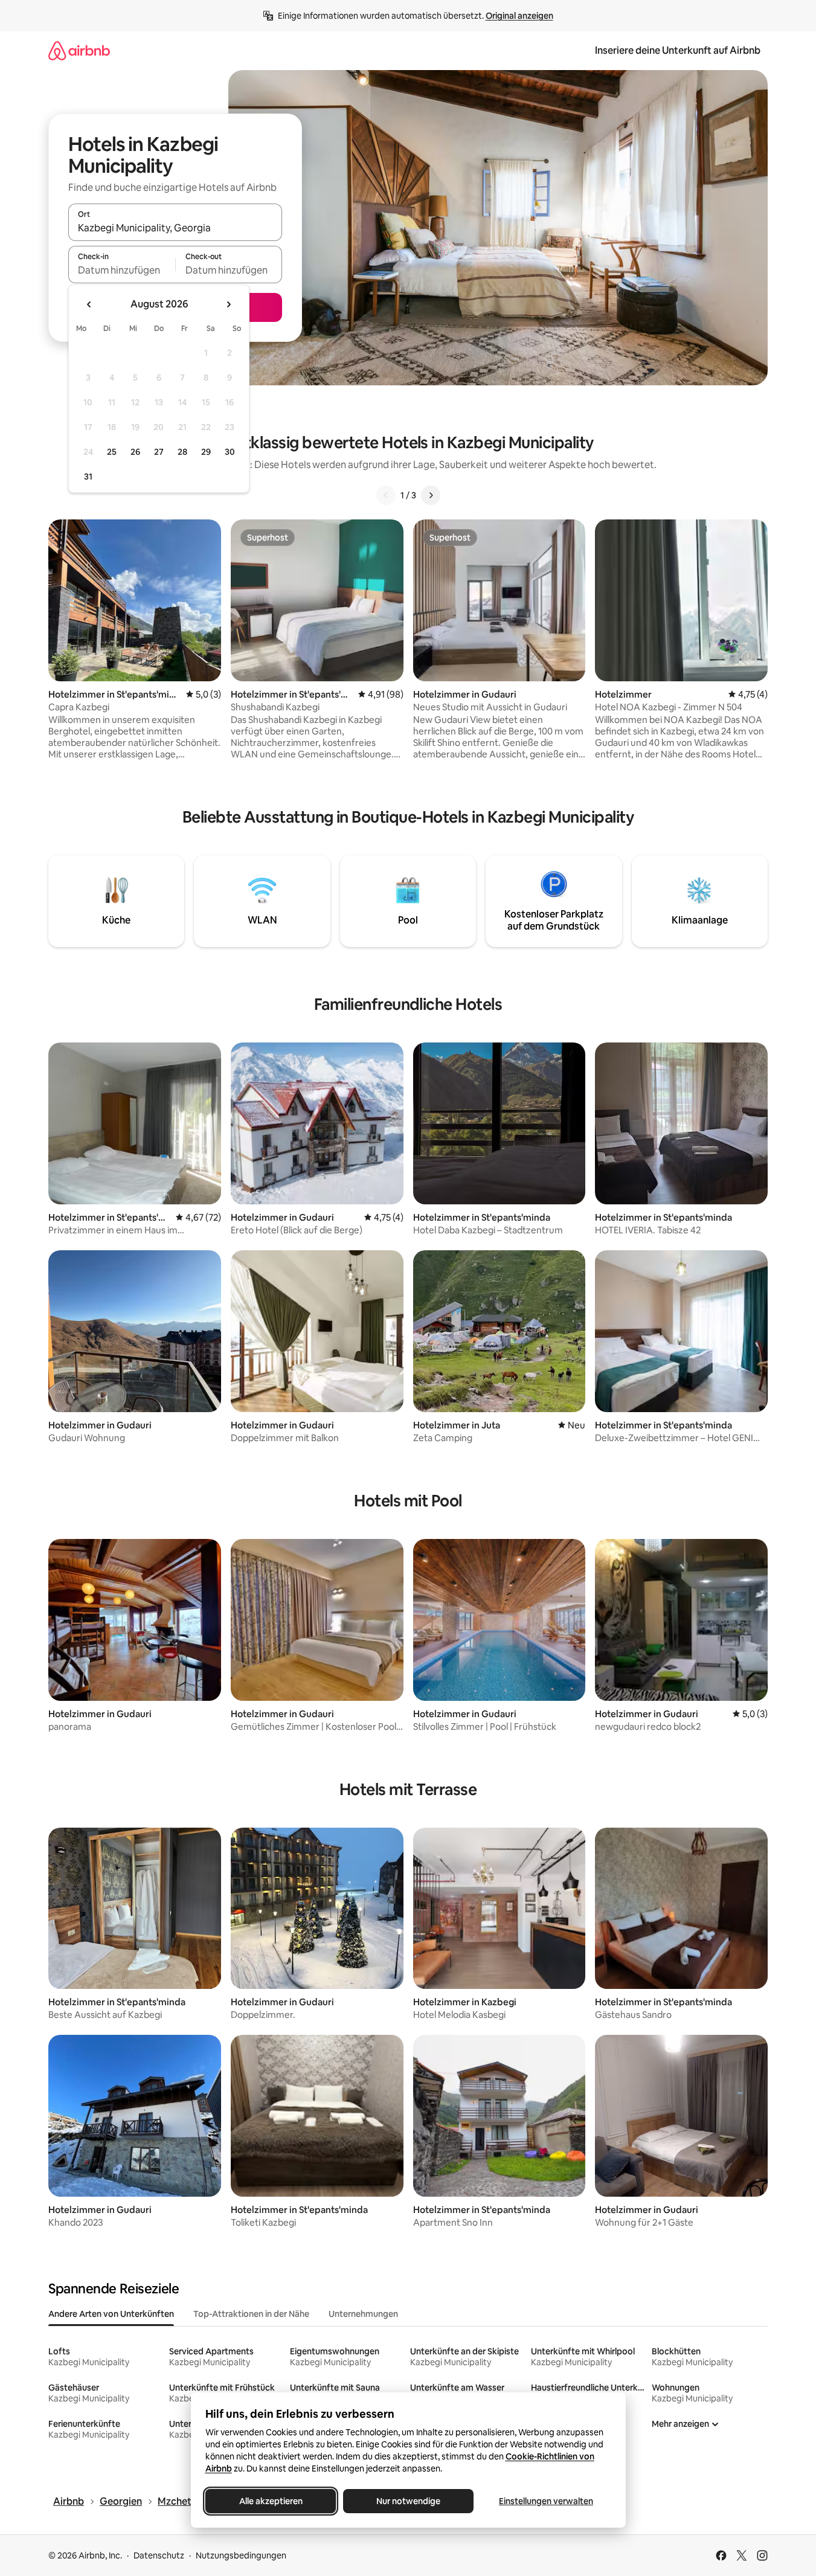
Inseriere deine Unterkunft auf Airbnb (678, 50)
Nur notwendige (408, 2501)
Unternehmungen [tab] (363, 2314)
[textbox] (122, 270)
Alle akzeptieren (270, 2501)
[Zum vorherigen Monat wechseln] (89, 304)
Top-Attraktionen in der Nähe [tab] (251, 2314)
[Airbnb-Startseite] (79, 50)
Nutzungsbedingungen (241, 2555)
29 (206, 452)
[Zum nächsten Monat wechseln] (228, 304)
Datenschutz (159, 2555)
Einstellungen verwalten (546, 2501)
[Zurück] (386, 495)
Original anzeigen (519, 16)
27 (159, 452)
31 (88, 477)
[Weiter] (431, 495)
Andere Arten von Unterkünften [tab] (111, 2314)
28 (182, 452)
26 (135, 452)
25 (112, 452)
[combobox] (175, 228)
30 (230, 452)
